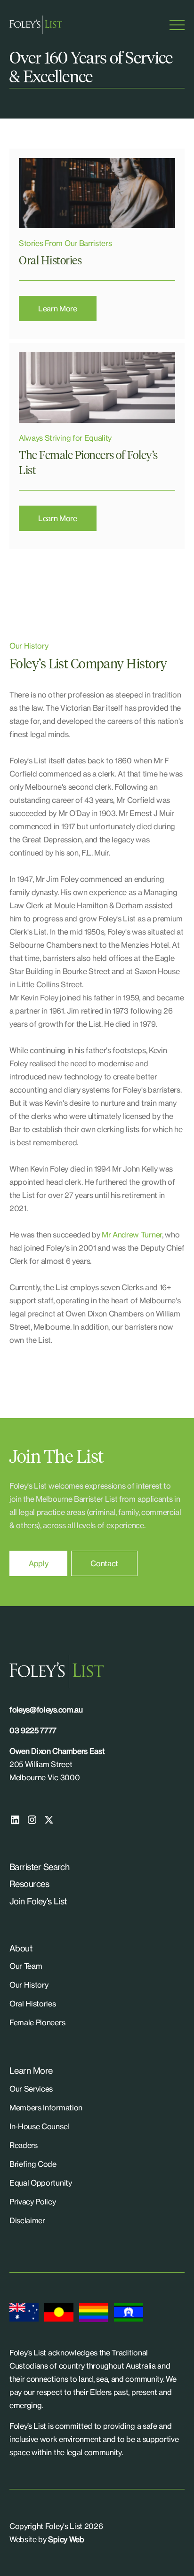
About (21, 1948)
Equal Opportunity (41, 2183)
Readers (24, 2145)
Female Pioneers (37, 2022)
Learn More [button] (58, 309)
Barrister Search (39, 1867)
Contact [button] (104, 1563)
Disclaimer (27, 2220)
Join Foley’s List (38, 1901)
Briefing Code (33, 2164)
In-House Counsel (39, 2126)
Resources (29, 1884)
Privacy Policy (33, 2202)
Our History (29, 1985)
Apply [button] (38, 1563)
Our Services (31, 2089)
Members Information (46, 2108)
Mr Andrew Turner (132, 1235)
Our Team (26, 1966)
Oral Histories (33, 2004)
